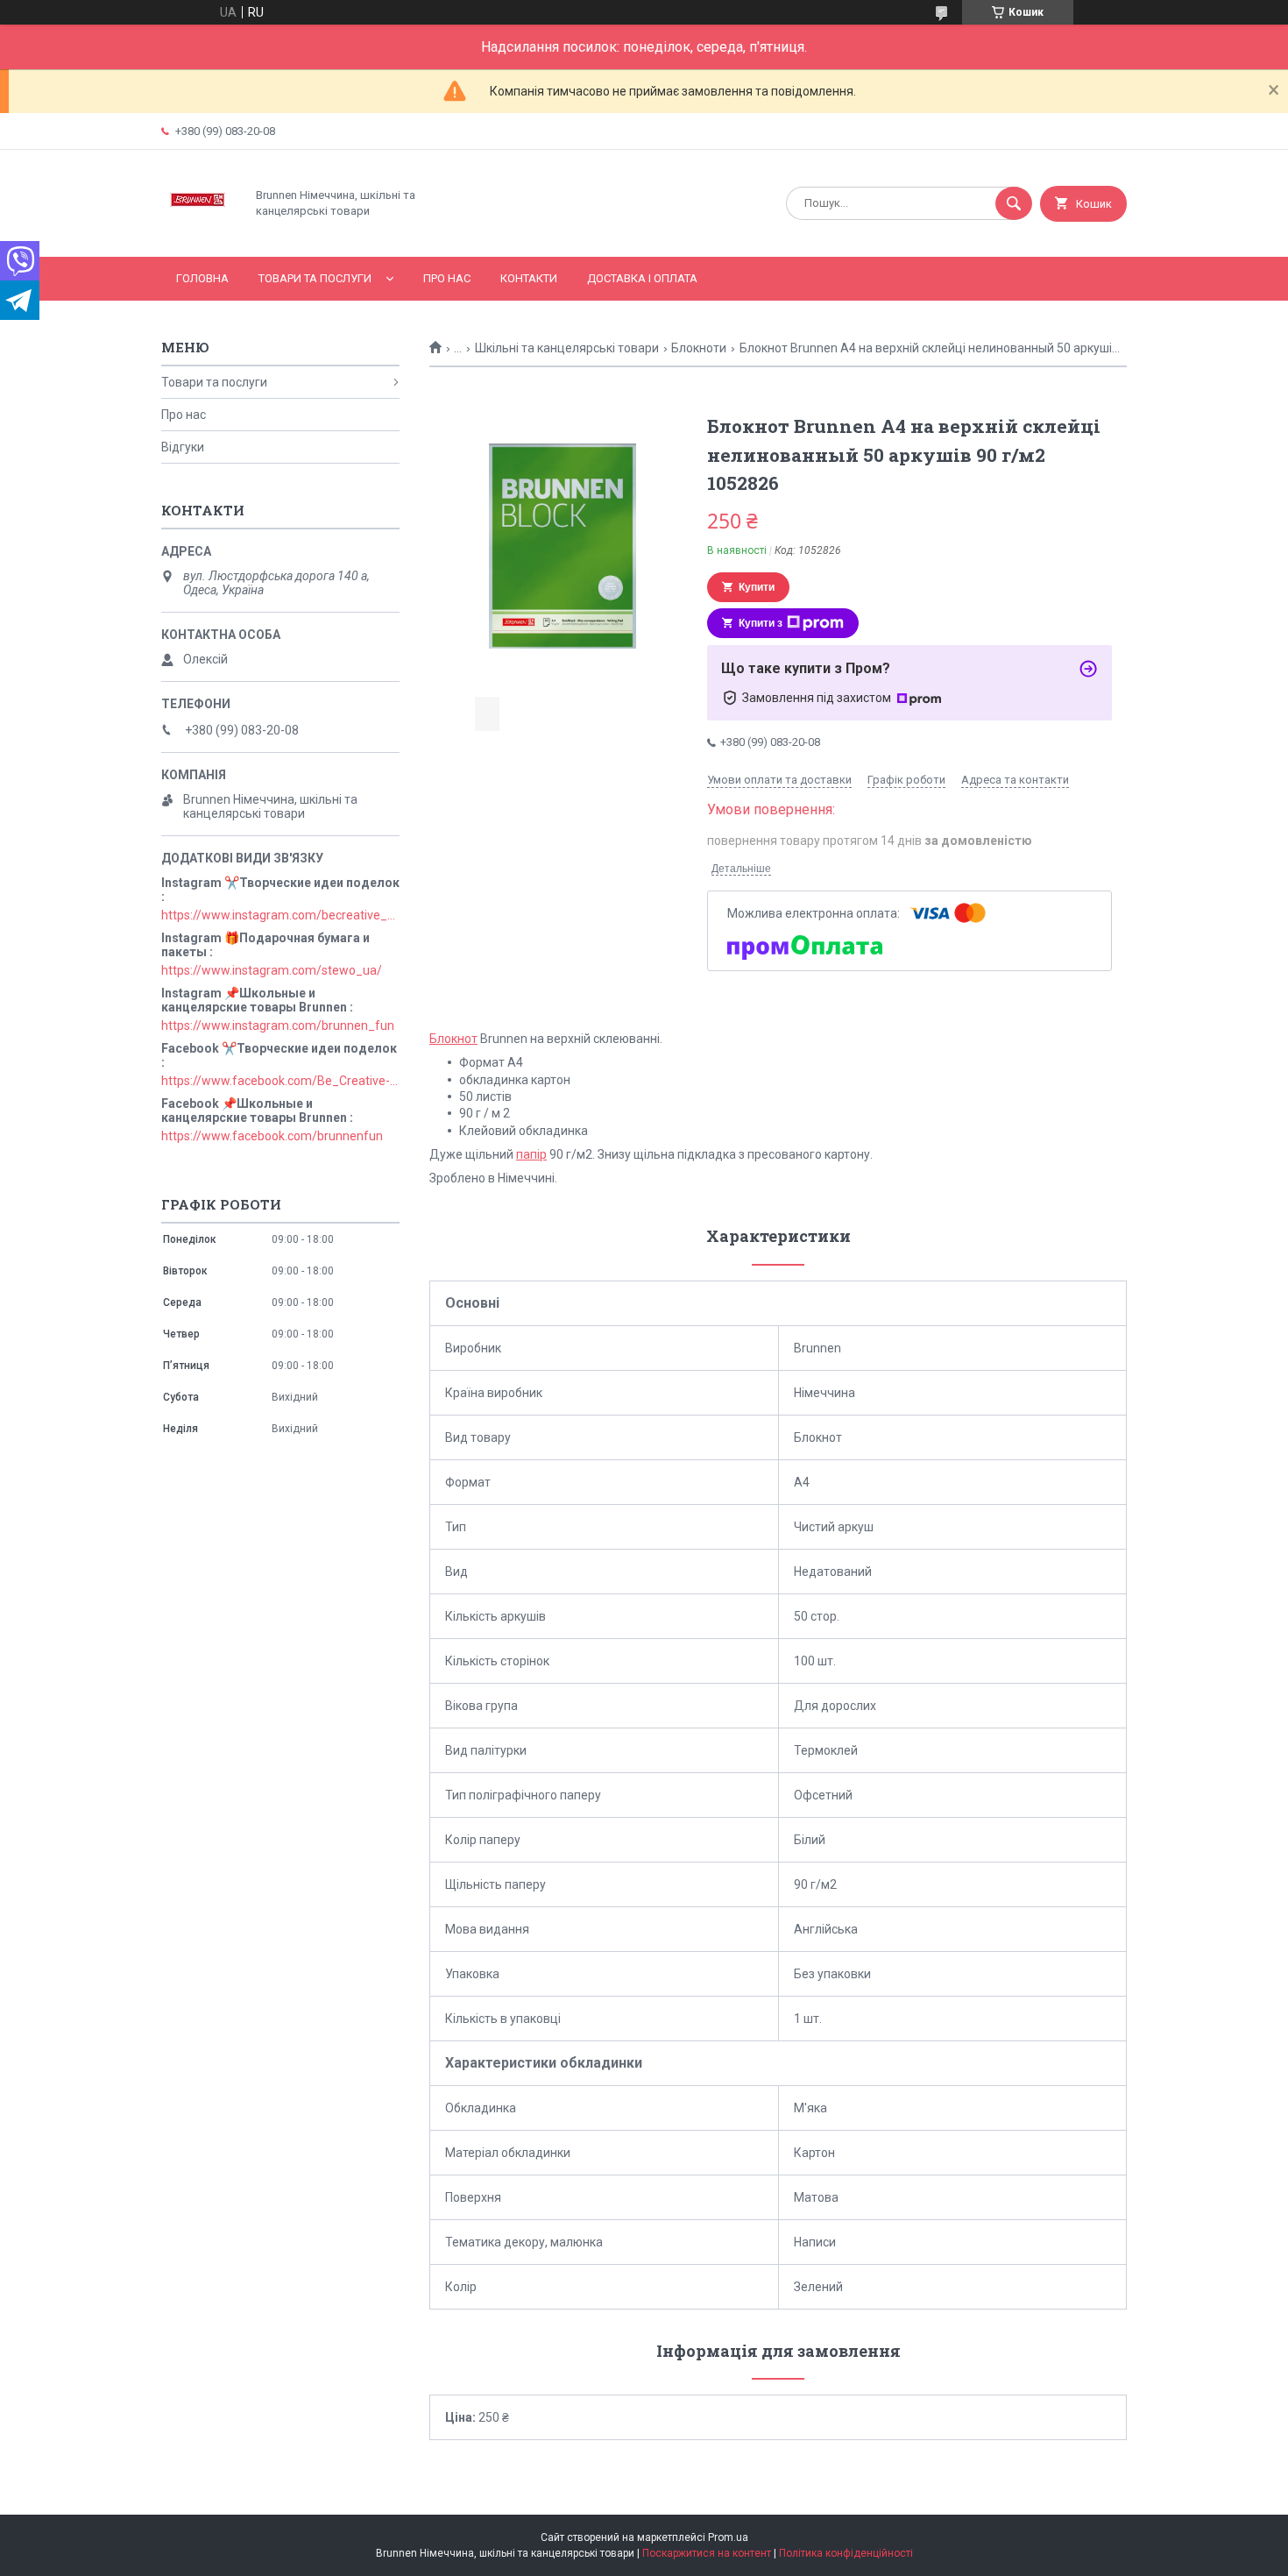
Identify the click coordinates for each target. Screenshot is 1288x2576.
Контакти (529, 278)
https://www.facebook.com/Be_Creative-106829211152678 (280, 1081)
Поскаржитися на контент (707, 2553)
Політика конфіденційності (846, 2553)
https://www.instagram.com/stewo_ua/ (272, 970)
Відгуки (183, 447)
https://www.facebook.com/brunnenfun (272, 1136)
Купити (757, 587)
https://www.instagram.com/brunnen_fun (278, 1025)
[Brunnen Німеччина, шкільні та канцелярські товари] (198, 235)
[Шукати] (1014, 203)
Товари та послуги (315, 278)
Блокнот (453, 1039)
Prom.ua (728, 2537)
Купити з (761, 623)
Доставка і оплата (642, 278)
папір (531, 1154)
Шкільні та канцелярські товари (567, 348)
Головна (202, 278)
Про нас (447, 278)
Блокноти (699, 348)
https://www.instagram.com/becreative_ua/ (280, 915)
